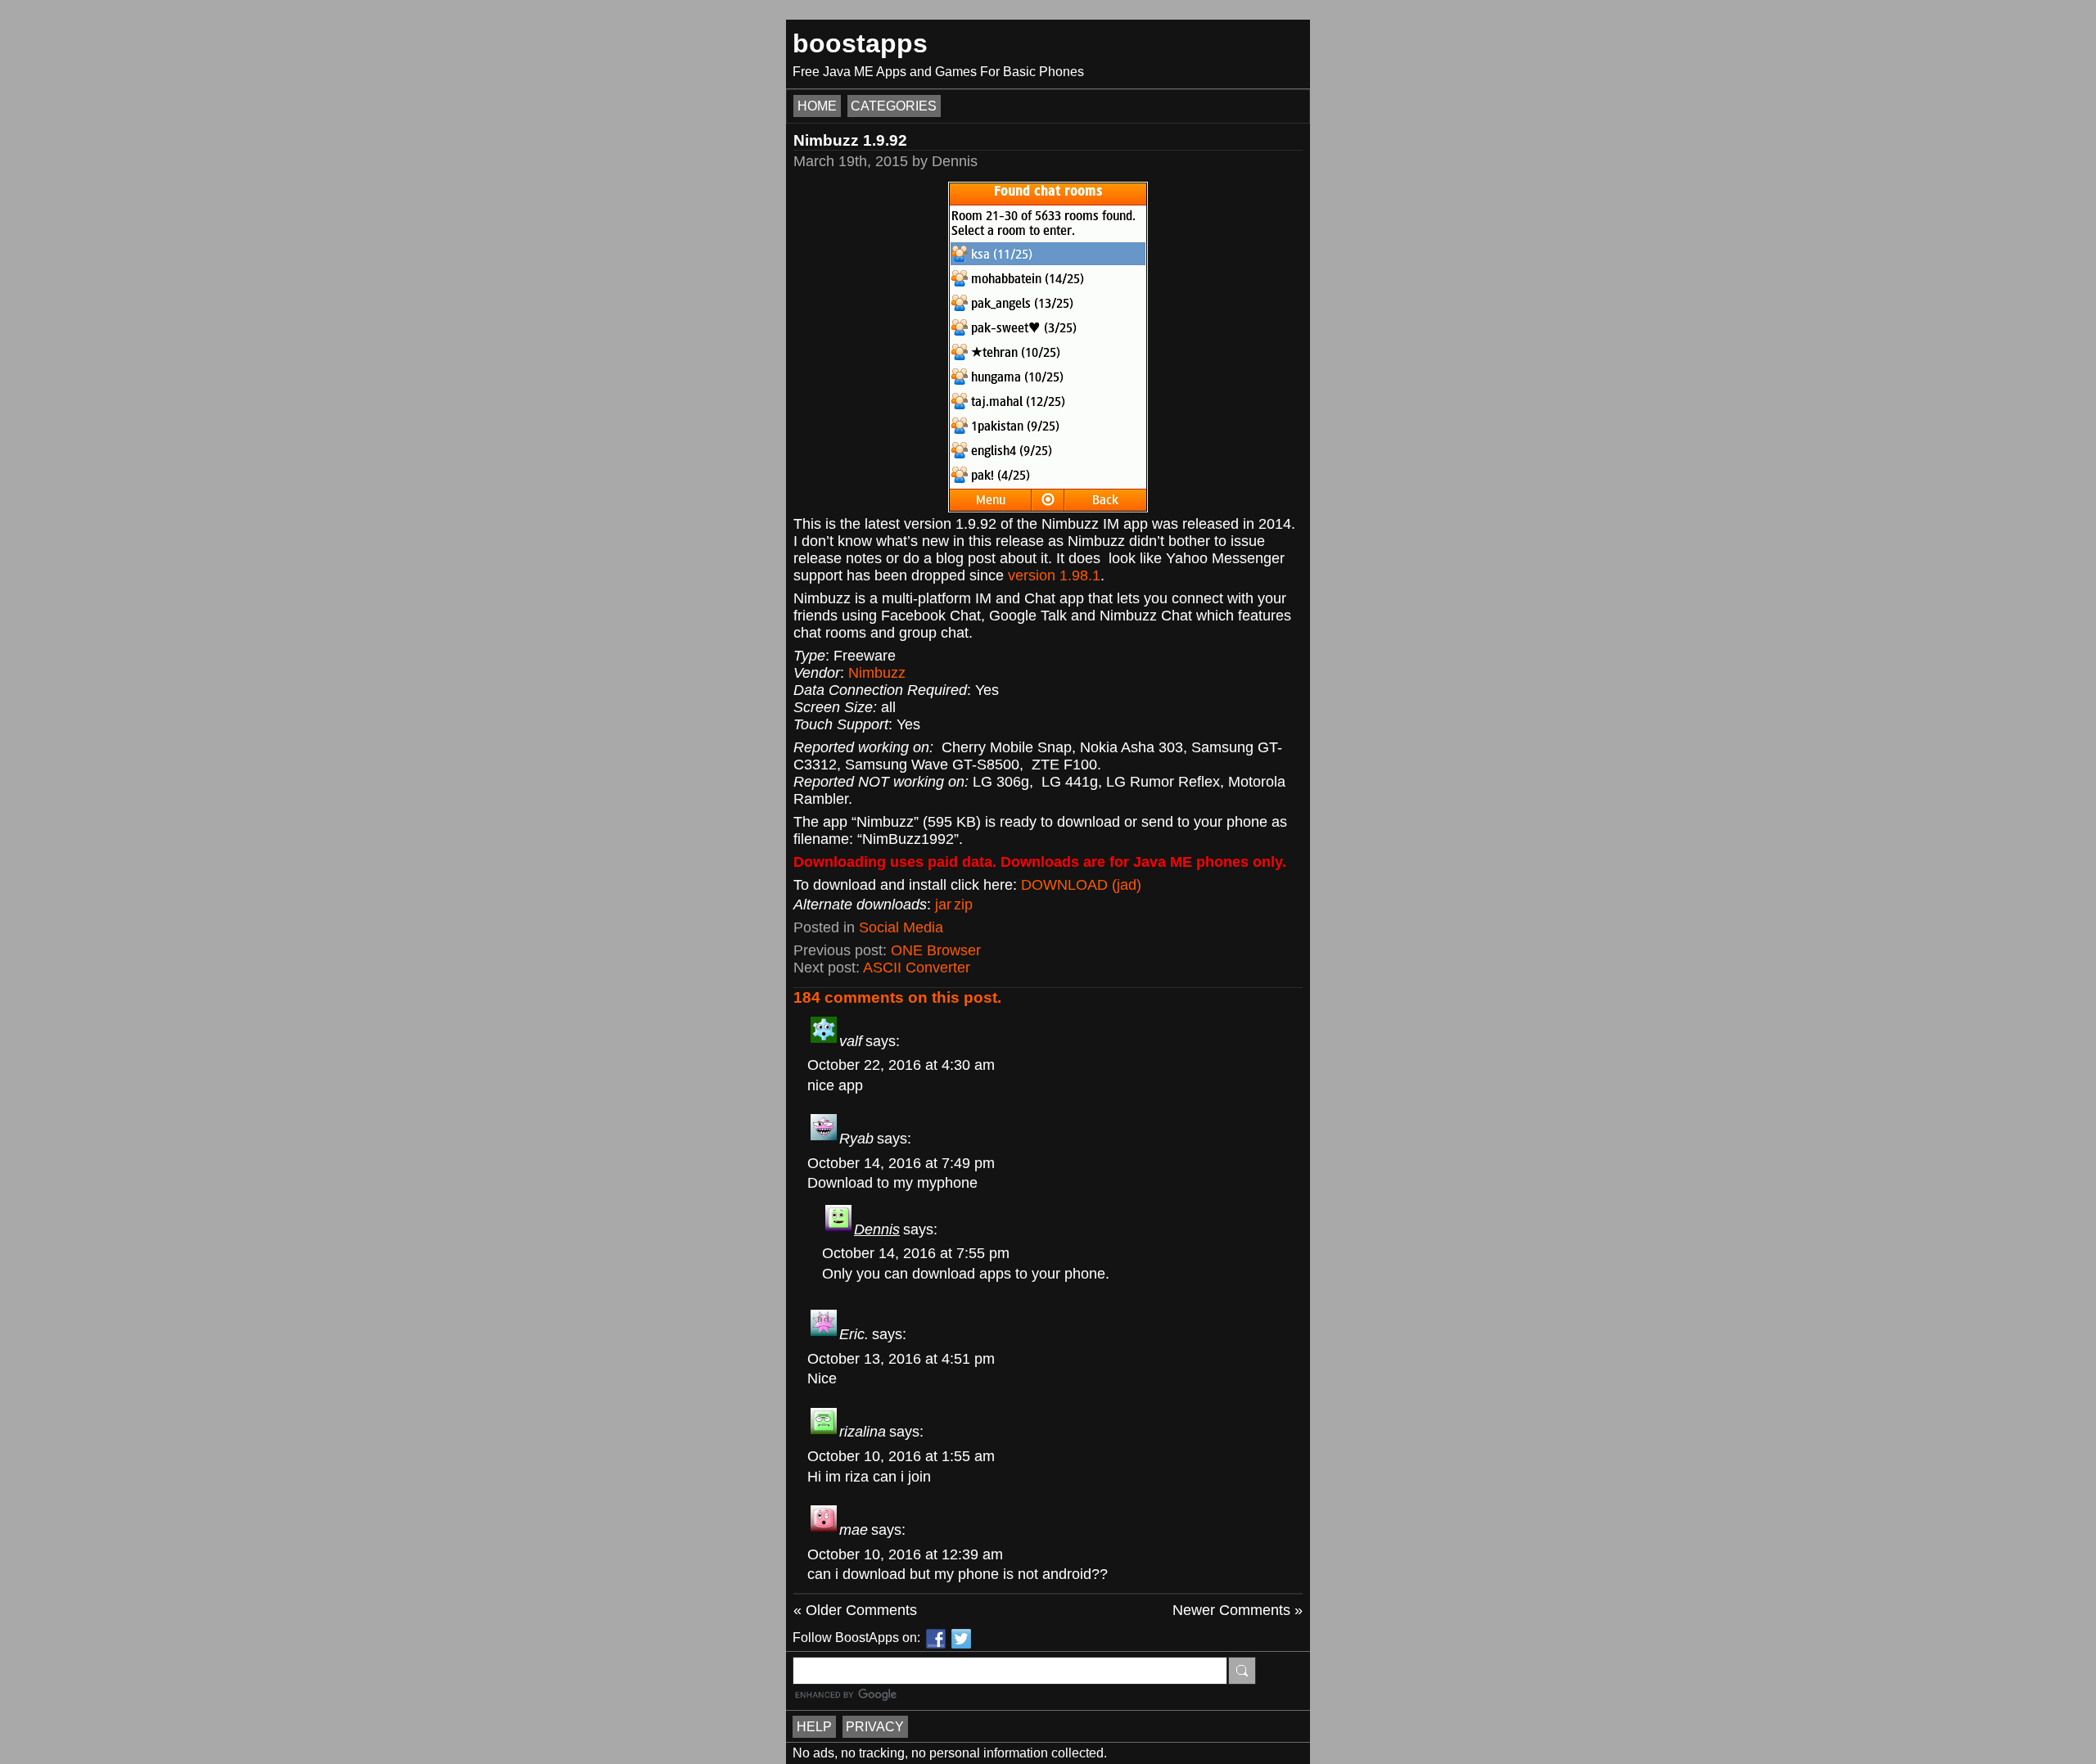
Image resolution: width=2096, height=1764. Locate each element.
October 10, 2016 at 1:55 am (901, 1456)
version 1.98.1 (1054, 575)
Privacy (875, 1727)
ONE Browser (936, 950)
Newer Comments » (1238, 1610)
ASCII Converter (917, 968)
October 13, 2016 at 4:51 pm (901, 1359)
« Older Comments (855, 1610)
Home (817, 106)
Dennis (877, 1229)
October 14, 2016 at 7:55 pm (916, 1253)
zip (963, 905)
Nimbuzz (877, 673)
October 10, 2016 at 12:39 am (905, 1554)
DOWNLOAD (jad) (1081, 885)
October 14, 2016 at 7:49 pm (901, 1163)
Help (814, 1727)
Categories (894, 106)
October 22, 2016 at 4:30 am (901, 1065)
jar (943, 905)
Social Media (901, 927)
